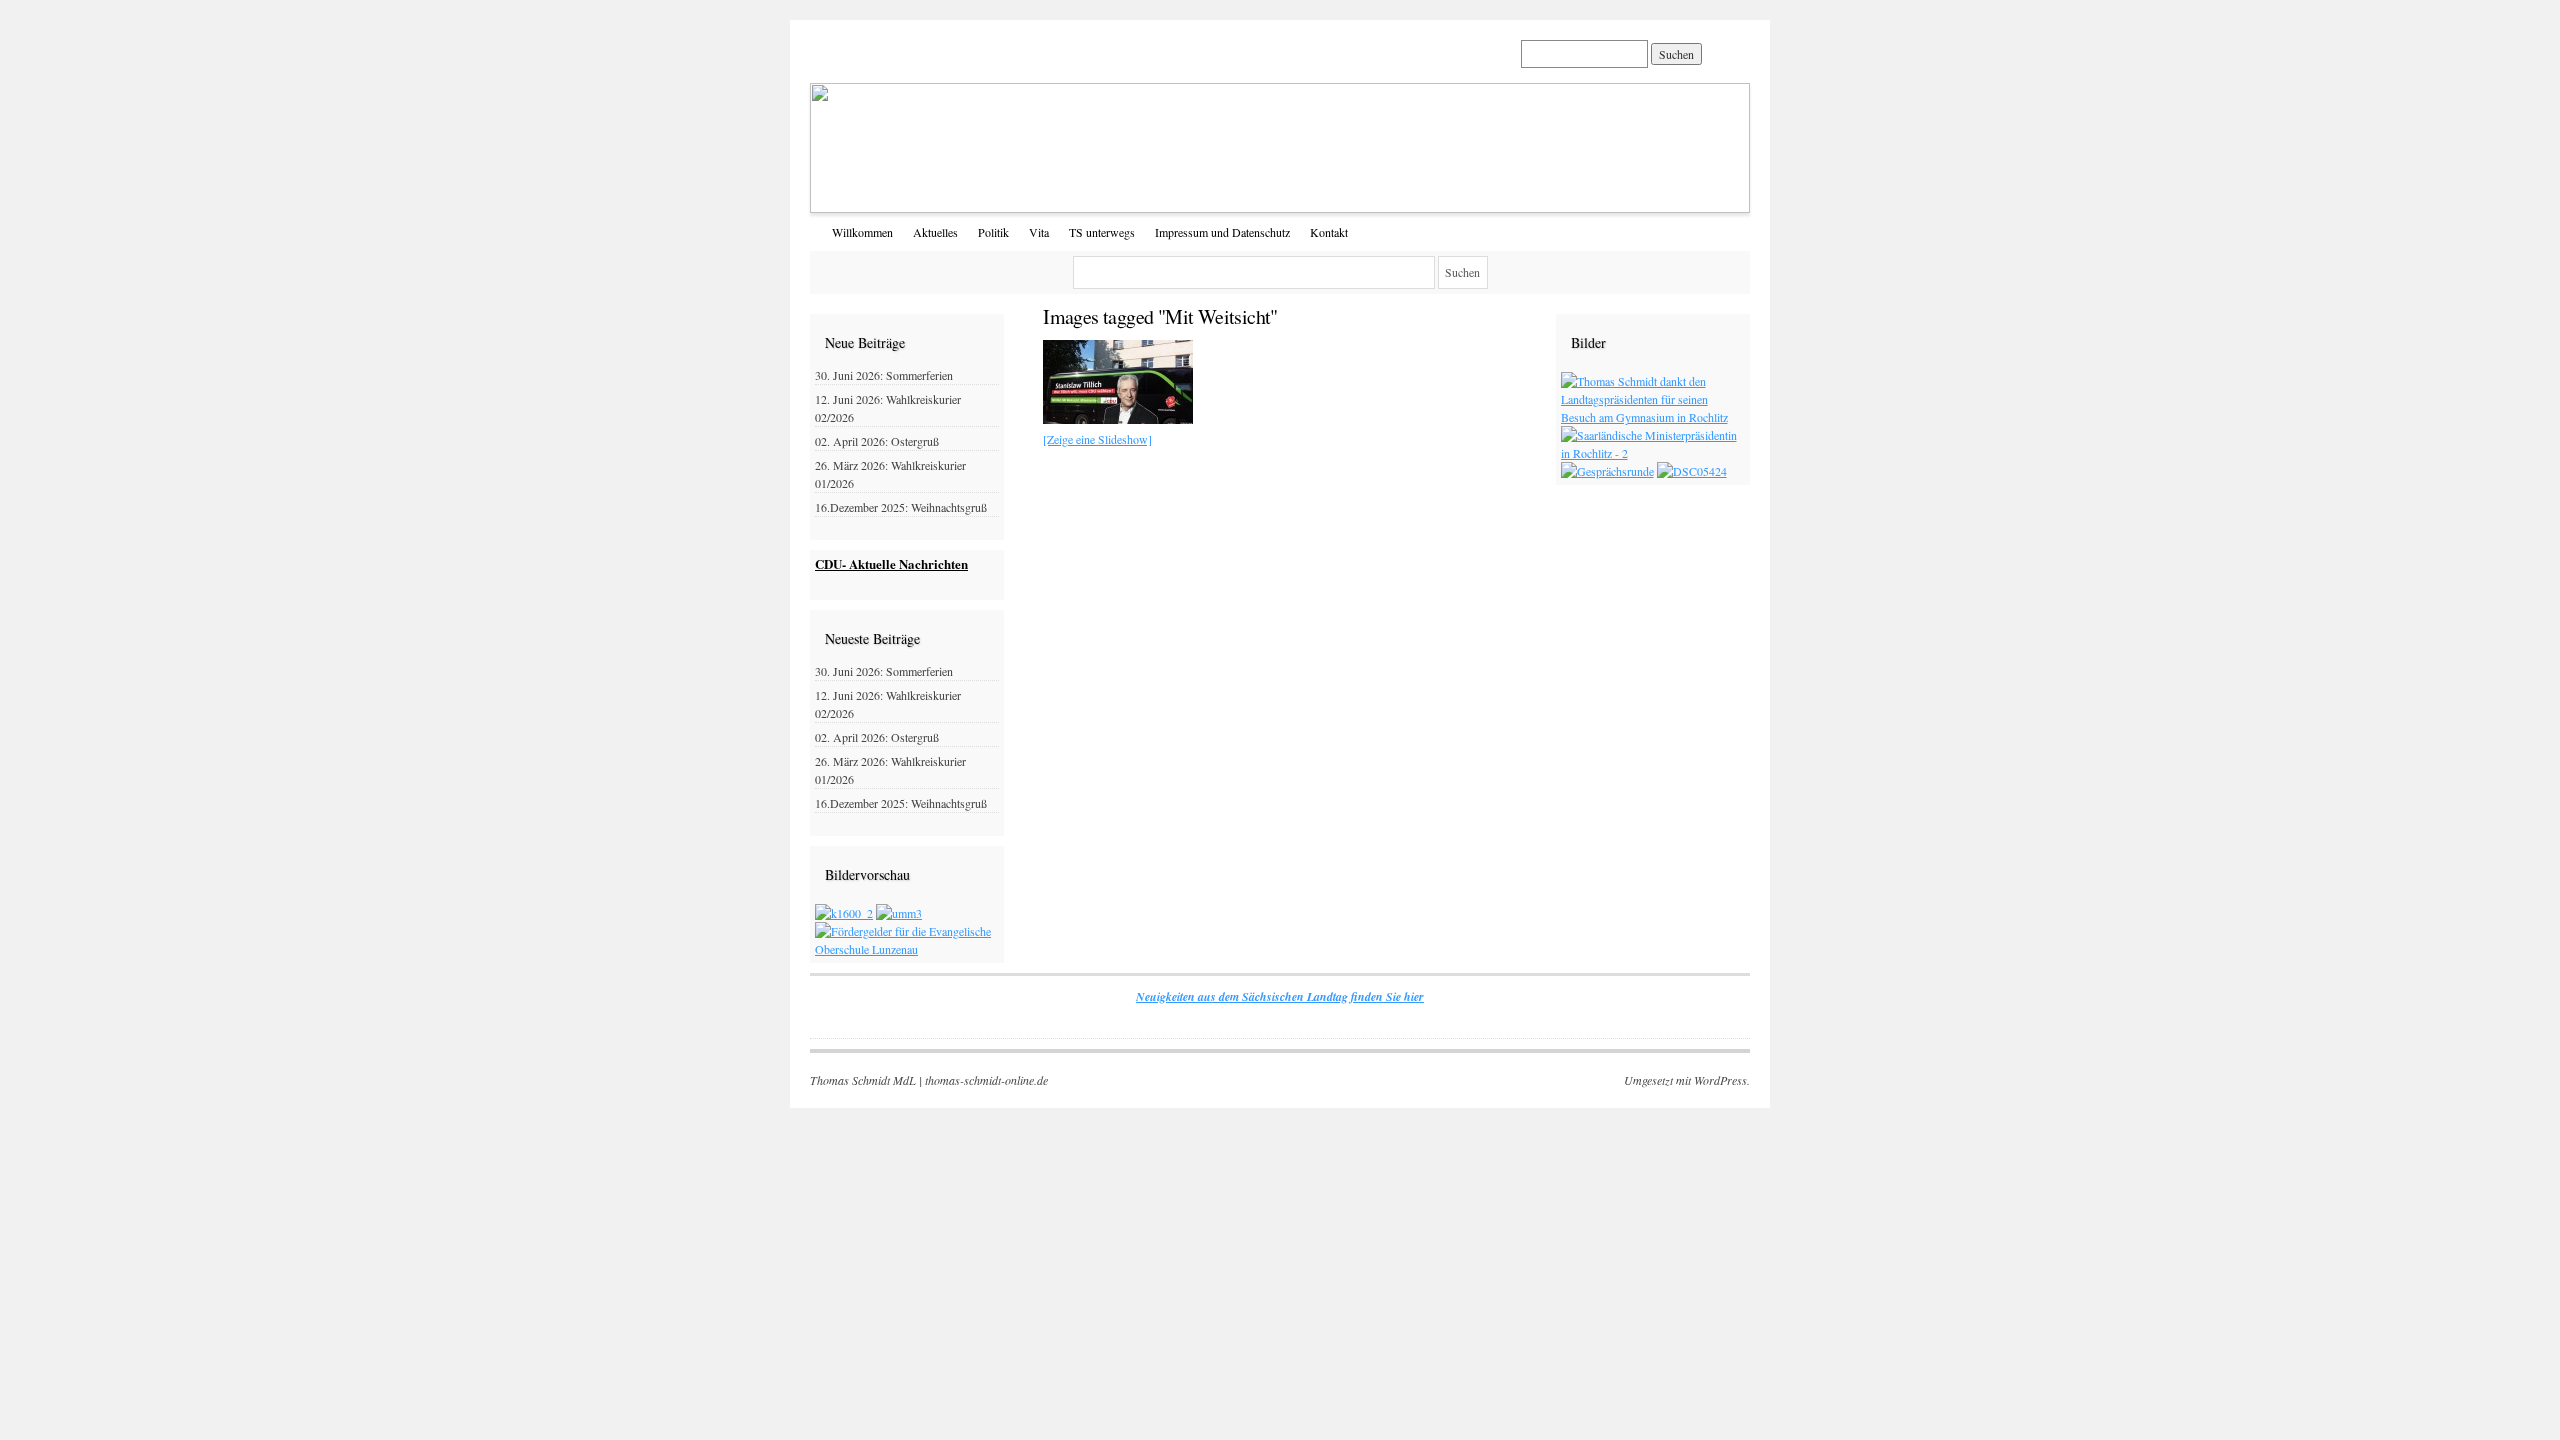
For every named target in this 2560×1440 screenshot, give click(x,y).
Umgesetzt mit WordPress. (1687, 1080)
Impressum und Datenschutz (1222, 232)
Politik (993, 232)
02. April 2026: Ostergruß (877, 441)
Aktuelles (935, 232)
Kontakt (1329, 232)
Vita (1039, 232)
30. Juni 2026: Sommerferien (884, 375)
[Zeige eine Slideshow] (1097, 439)
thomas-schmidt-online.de (986, 1080)
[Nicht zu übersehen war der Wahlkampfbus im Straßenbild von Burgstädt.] (1118, 419)
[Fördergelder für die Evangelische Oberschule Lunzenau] (907, 949)
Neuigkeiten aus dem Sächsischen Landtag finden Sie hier (1280, 996)
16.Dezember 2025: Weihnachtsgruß (901, 507)
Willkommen (862, 232)
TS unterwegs (1102, 232)
